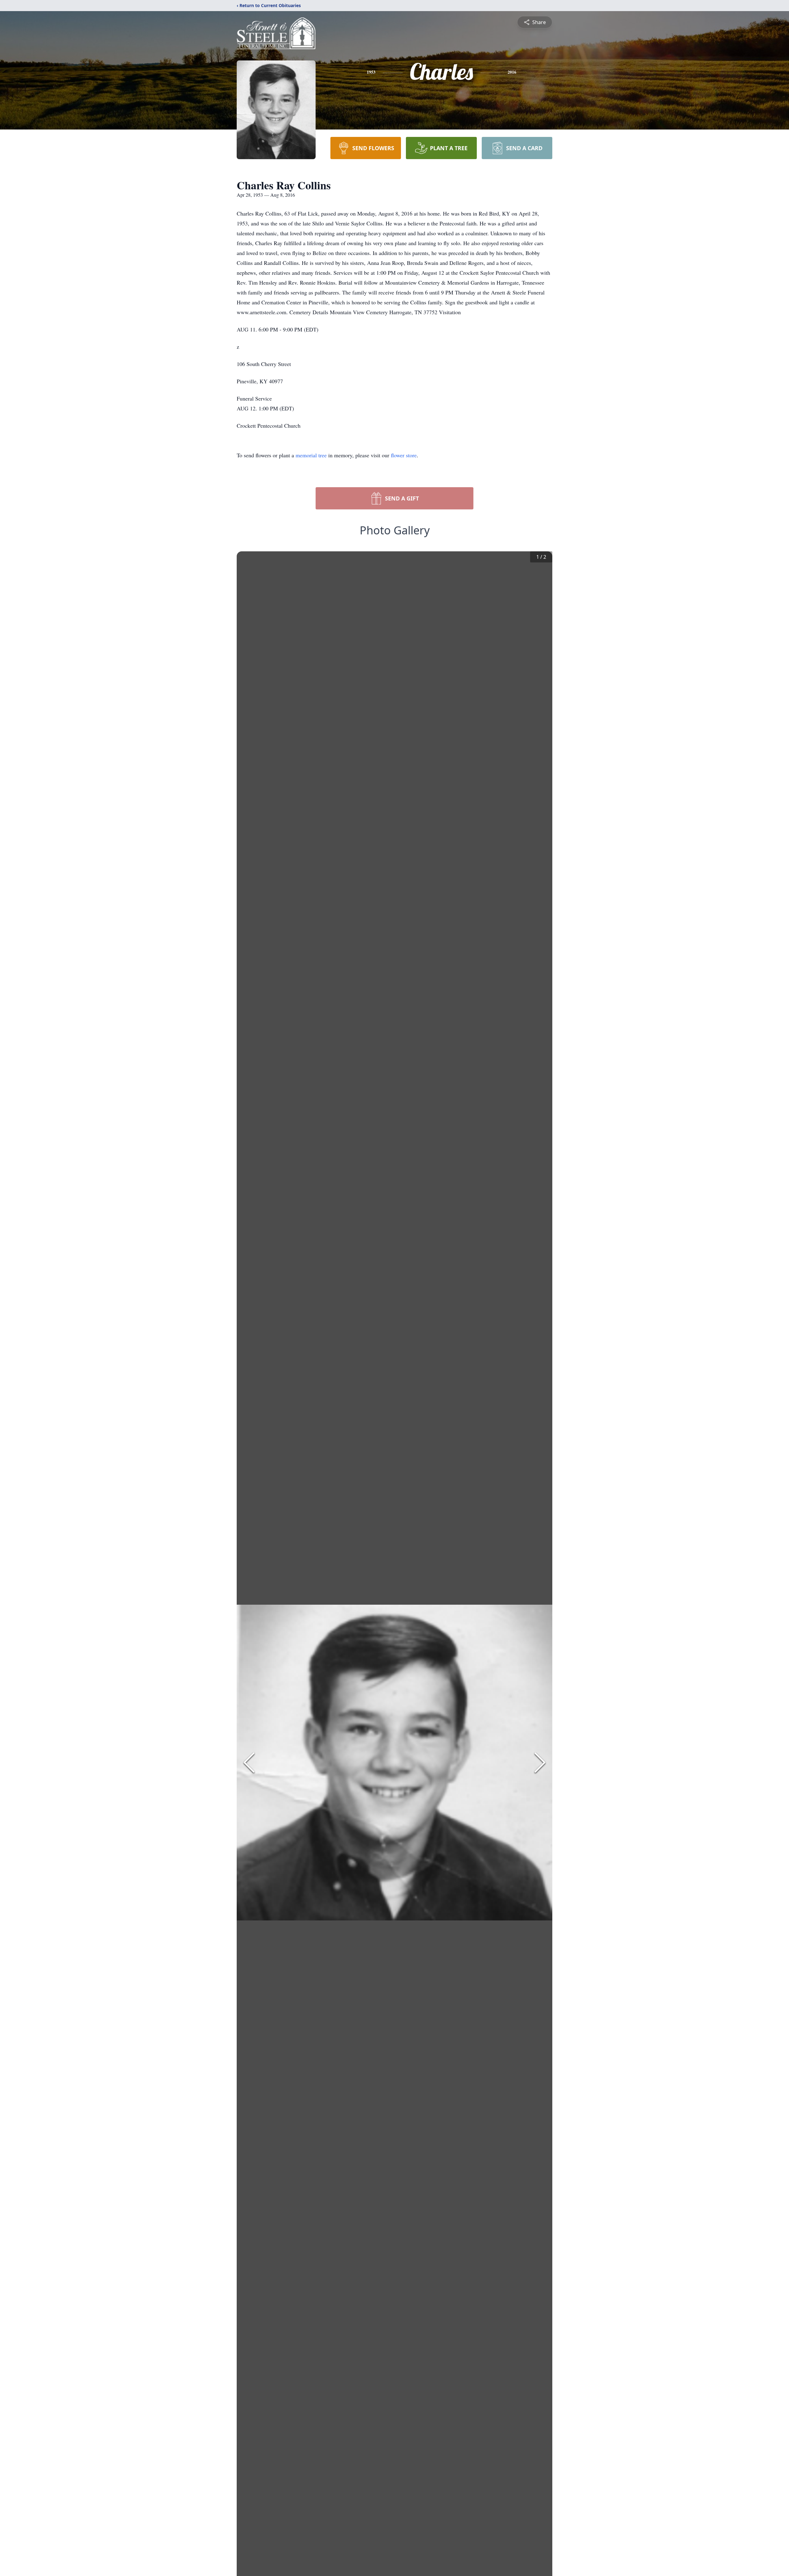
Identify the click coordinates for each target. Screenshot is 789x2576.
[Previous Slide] (249, 1763)
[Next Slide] (540, 1763)
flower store (404, 455)
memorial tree (311, 455)
